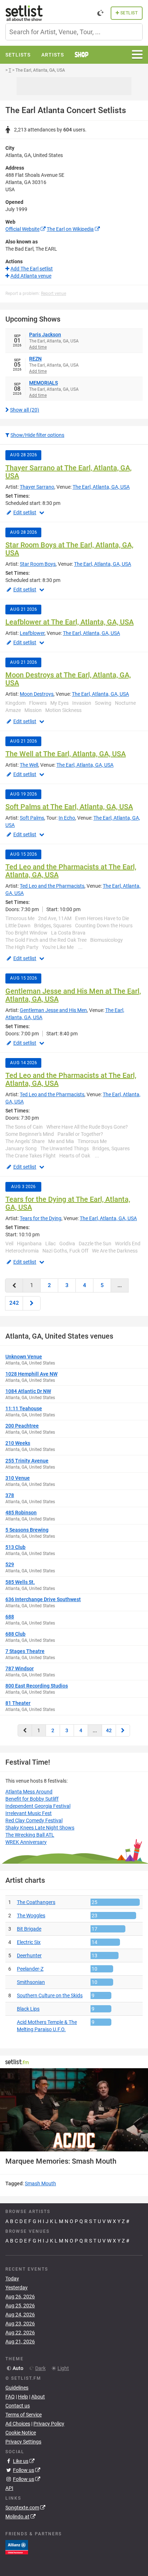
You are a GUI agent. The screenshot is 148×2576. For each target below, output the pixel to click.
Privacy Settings (23, 2442)
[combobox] (74, 32)
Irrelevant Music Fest (29, 1813)
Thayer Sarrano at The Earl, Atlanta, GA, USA (68, 472)
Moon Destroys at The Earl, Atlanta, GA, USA (68, 679)
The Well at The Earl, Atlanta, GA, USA (66, 754)
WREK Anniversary (26, 1842)
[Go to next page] (32, 1303)
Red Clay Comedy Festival (34, 1820)
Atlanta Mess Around (29, 1792)
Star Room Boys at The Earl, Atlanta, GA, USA (69, 549)
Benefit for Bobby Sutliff (32, 1799)
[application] (74, 2110)
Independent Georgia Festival (38, 1806)
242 (14, 1303)
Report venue (54, 294)
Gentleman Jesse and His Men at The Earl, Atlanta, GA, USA (73, 995)
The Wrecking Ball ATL (30, 1835)
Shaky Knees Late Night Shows (40, 1828)
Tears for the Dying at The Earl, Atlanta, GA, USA (68, 1203)
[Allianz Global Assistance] (17, 2546)
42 (109, 1730)
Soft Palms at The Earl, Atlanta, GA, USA (69, 807)
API (9, 2488)
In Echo (67, 818)
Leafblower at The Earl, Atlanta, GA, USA (70, 622)
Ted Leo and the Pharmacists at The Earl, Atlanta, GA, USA (71, 871)
